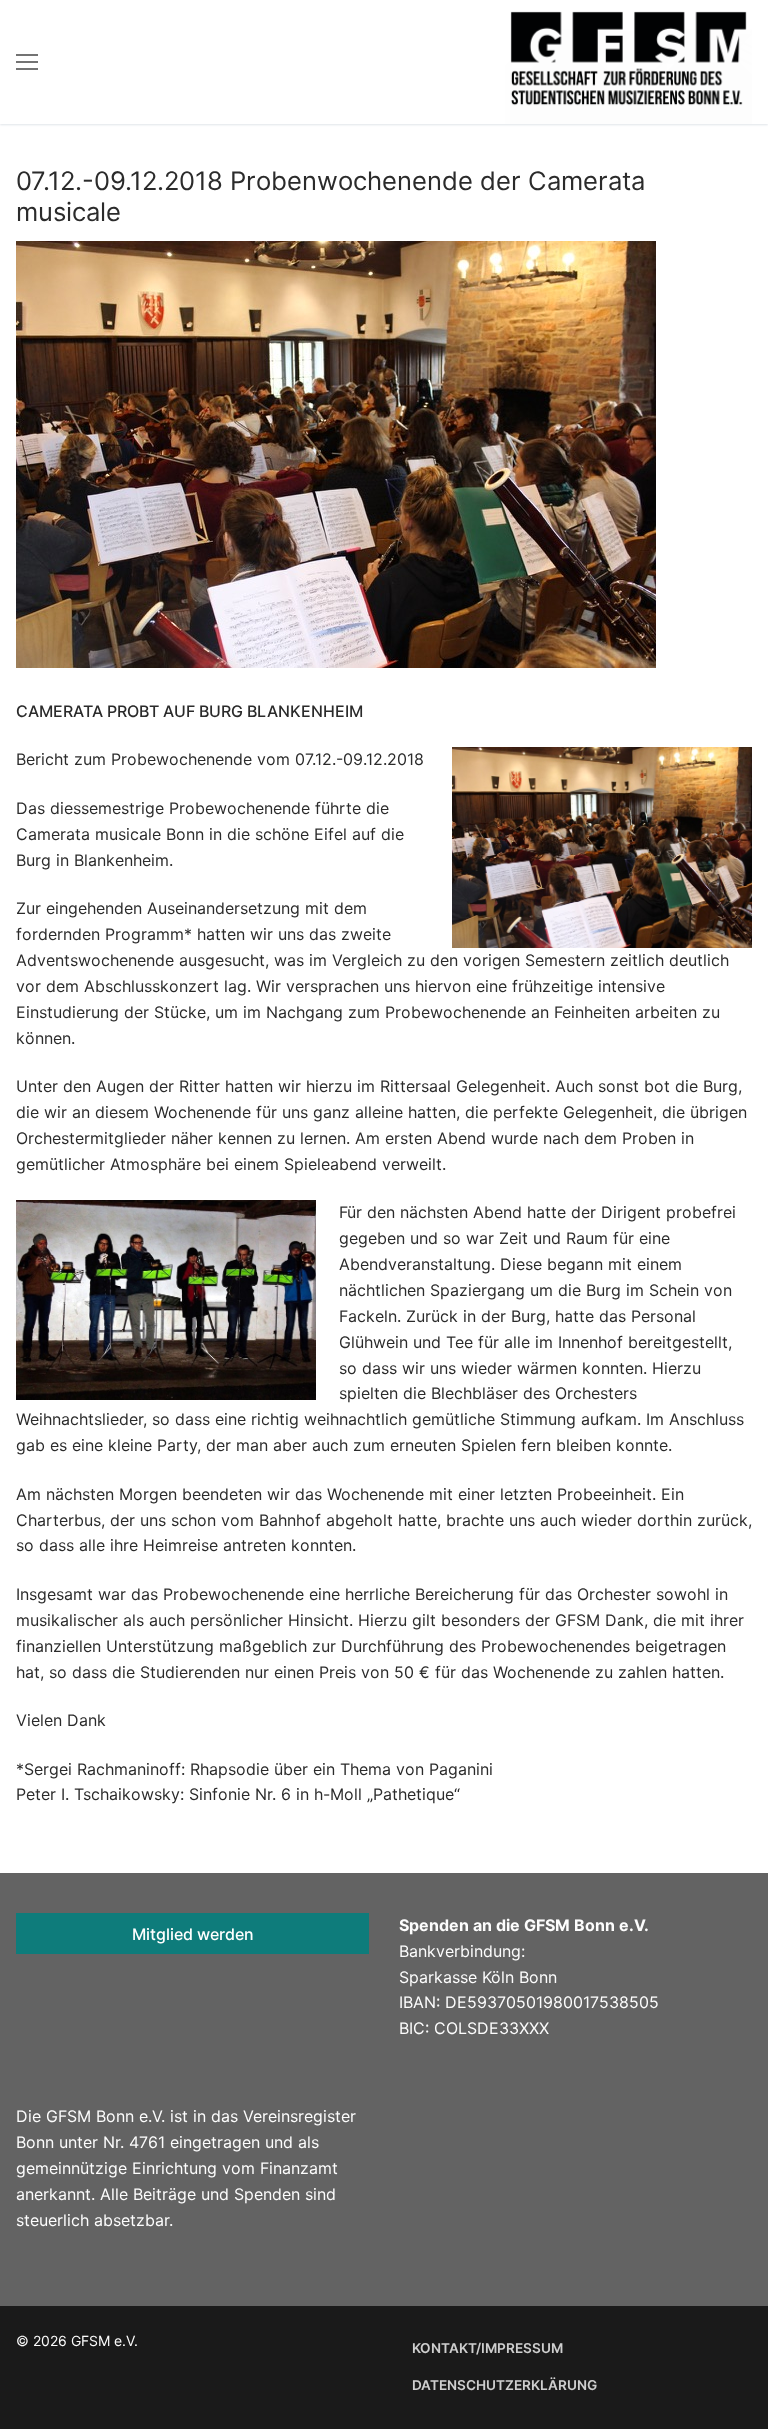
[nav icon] (27, 62)
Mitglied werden (193, 1934)
